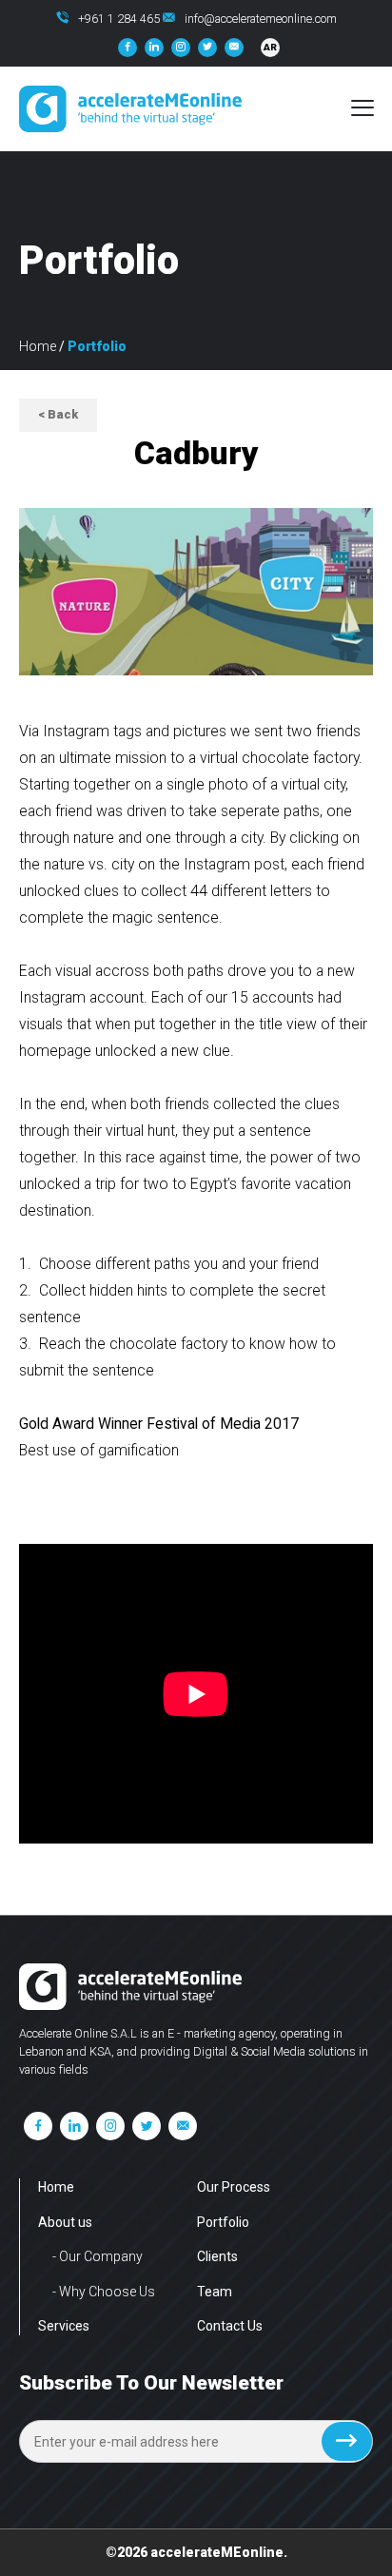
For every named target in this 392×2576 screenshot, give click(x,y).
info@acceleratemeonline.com (261, 19)
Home (38, 346)
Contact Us (230, 2326)
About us (65, 2222)
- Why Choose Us (104, 2292)
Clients (217, 2256)
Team (215, 2292)
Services (64, 2326)
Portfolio (223, 2222)
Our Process (234, 2187)
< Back (58, 414)
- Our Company (98, 2256)
